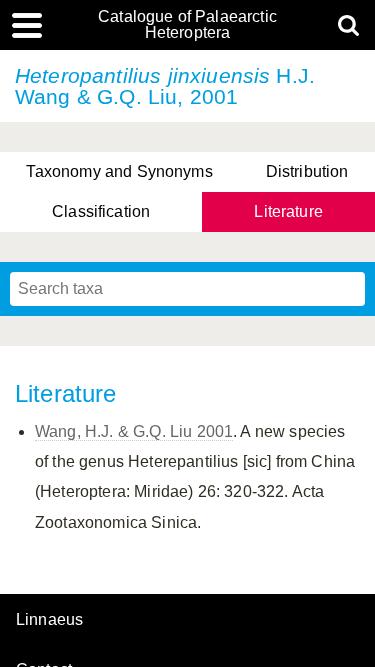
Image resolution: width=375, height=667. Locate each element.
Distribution (307, 171)
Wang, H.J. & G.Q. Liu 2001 (134, 431)
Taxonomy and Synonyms (119, 171)
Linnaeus (49, 620)
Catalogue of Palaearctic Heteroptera (187, 25)
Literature (288, 211)
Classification (101, 211)
